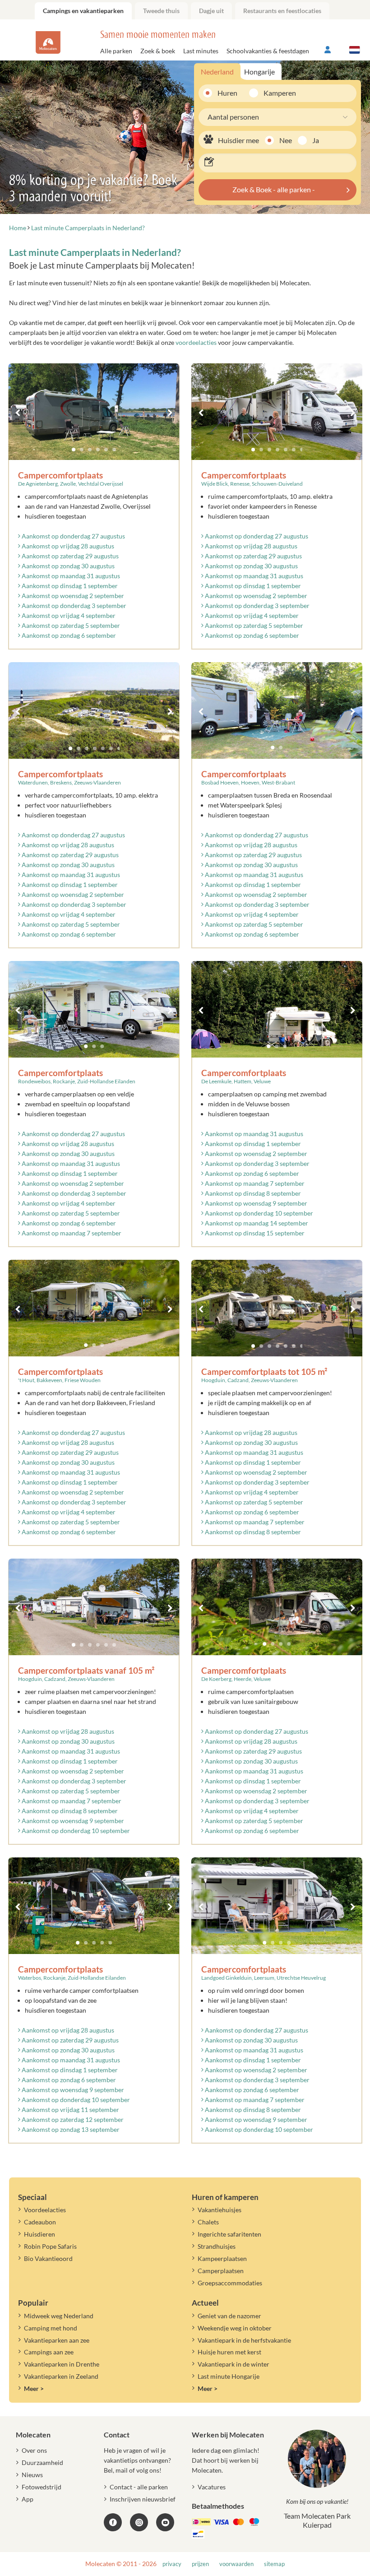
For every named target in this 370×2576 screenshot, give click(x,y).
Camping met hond (51, 2328)
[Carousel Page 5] (106, 450)
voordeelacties (196, 342)
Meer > (34, 2388)
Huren (227, 93)
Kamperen (276, 93)
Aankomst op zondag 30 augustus (67, 566)
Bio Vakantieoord (48, 2258)
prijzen (200, 2564)
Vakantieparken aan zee (57, 2340)
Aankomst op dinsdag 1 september (69, 586)
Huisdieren (39, 2234)
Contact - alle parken (139, 2487)
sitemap (274, 2564)
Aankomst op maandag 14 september (256, 1223)
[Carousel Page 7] (302, 450)
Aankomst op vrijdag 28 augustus (67, 546)
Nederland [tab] (217, 72)
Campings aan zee (49, 2352)
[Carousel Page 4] (98, 450)
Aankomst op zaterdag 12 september (72, 2119)
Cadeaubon (40, 2222)
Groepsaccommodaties (230, 2283)
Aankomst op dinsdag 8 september (252, 1193)
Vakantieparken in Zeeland (61, 2376)
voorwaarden (236, 2564)
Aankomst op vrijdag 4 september (68, 615)
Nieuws (32, 2475)
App (28, 2499)
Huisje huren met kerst (229, 2352)
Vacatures (212, 2487)
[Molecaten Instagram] (139, 2522)
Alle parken (116, 51)
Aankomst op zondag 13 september (70, 2129)
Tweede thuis (161, 11)
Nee (286, 140)
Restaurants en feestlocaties (282, 11)
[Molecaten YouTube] (165, 2522)
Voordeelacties (45, 2210)
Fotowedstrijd (42, 2487)
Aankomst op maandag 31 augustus (70, 576)
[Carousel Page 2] (82, 450)
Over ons (34, 2450)
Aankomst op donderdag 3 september (73, 606)
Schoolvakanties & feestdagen (268, 51)
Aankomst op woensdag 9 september (255, 1203)
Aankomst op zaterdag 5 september (70, 625)
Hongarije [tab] (259, 72)
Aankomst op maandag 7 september (71, 1233)
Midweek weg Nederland (59, 2316)
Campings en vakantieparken (83, 11)
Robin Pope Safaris (50, 2246)
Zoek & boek (158, 51)
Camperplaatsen (221, 2271)
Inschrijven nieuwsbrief (143, 2499)
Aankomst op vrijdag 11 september (70, 2110)
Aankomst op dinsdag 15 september (254, 1233)
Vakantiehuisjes (220, 2210)
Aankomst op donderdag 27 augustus (73, 536)
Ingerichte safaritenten (229, 2234)
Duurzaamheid (42, 2462)
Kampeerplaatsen (222, 2258)
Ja (316, 140)
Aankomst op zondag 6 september (68, 635)
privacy (172, 2564)
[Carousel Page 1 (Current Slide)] (74, 450)
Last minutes (201, 51)
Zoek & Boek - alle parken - (274, 189)
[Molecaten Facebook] (113, 2522)
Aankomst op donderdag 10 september (258, 1213)
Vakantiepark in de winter (234, 2364)
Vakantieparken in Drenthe (62, 2364)
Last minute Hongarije (229, 2376)
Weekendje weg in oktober (235, 2328)
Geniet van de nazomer (229, 2316)
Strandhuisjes (217, 2246)
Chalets (208, 2222)
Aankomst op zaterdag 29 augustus (69, 556)
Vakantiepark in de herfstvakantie (244, 2340)
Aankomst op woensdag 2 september (72, 596)
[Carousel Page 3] (90, 450)
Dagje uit (211, 11)
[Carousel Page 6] (114, 450)
